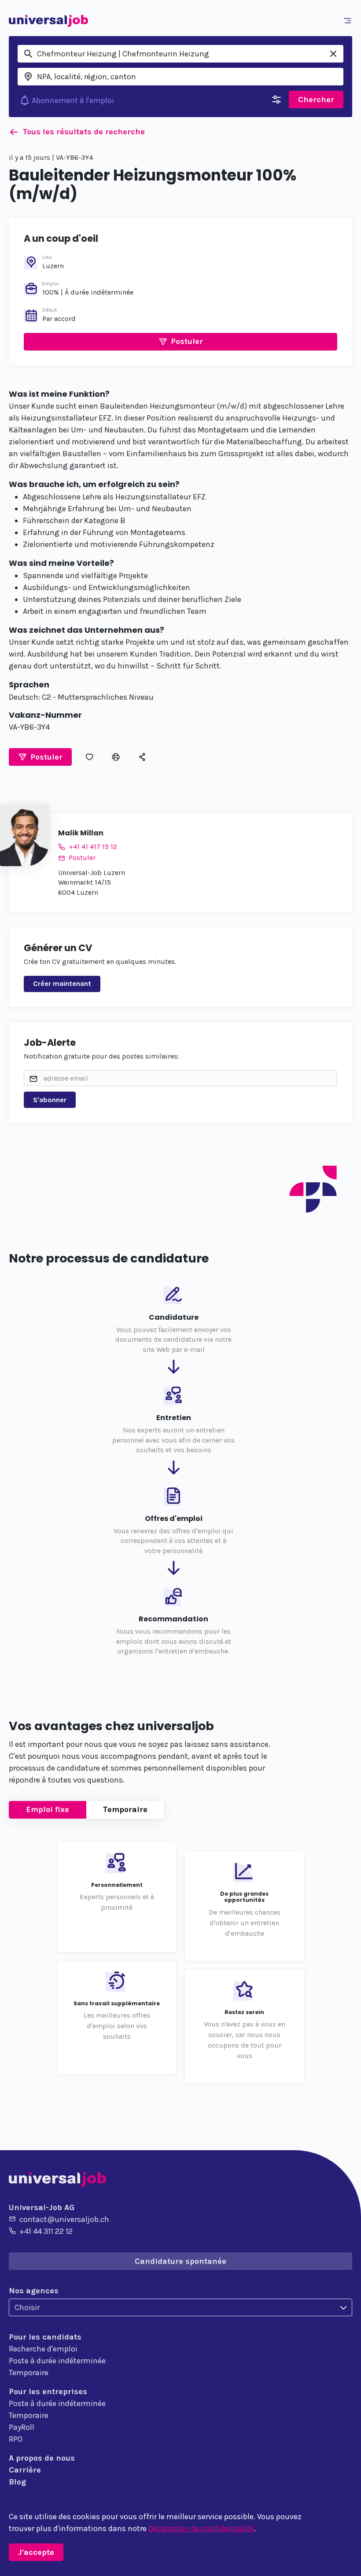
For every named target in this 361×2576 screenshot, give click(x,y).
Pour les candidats (45, 2337)
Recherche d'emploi (43, 2349)
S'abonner (50, 1100)
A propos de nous (42, 2458)
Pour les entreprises (48, 2391)
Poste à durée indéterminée (57, 2361)
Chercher (316, 100)
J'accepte (36, 2552)
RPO (16, 2439)
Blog (17, 2482)
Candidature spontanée (180, 2261)
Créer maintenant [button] (62, 984)
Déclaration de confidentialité (201, 2528)
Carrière (25, 2470)
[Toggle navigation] (349, 21)
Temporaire (125, 1809)
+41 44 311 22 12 (46, 2231)
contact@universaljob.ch (64, 2219)
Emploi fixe (48, 1809)
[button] (180, 342)
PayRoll (22, 2427)
